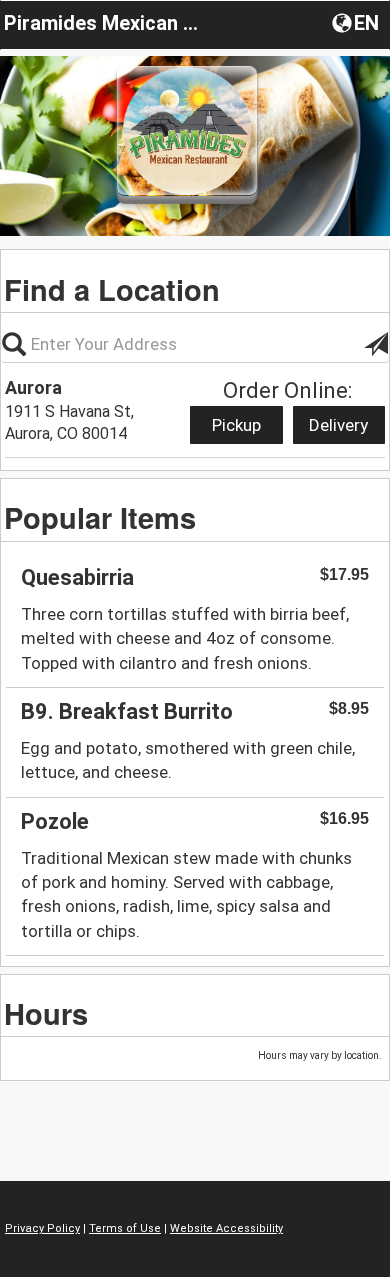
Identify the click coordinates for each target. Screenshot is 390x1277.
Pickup (236, 425)
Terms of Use (125, 1228)
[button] (357, 22)
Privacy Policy (42, 1228)
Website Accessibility (226, 1228)
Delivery (338, 425)
